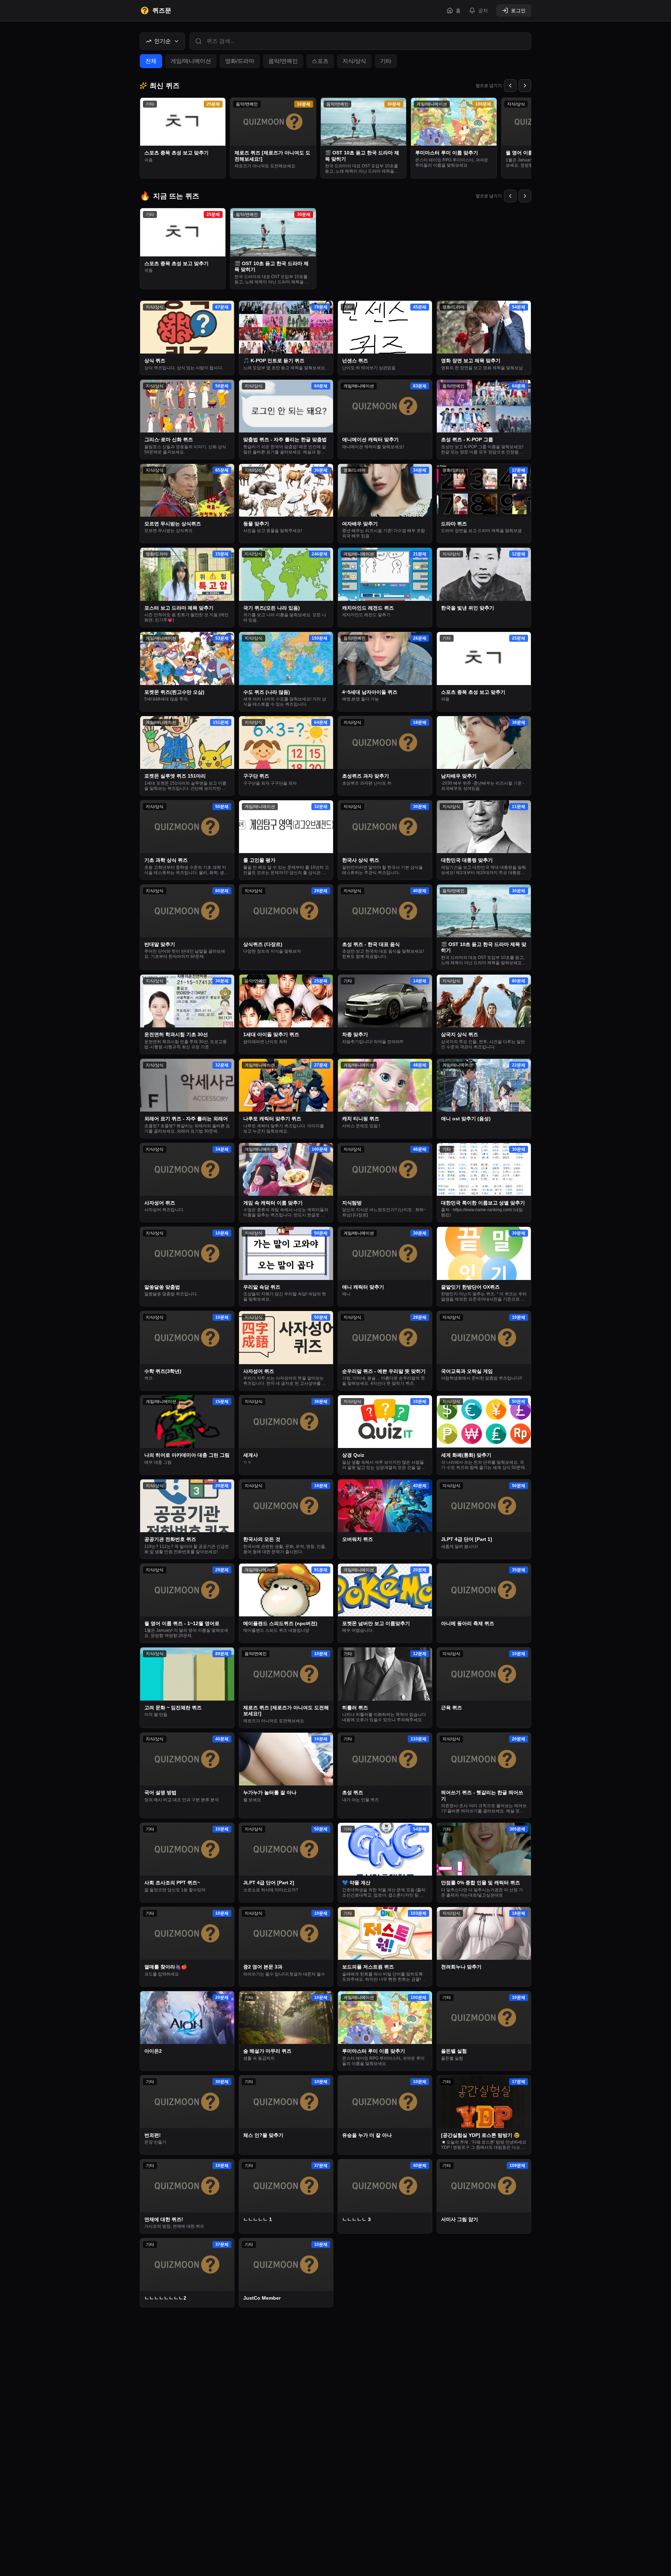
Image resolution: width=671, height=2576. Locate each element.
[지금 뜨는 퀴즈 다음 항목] (525, 196)
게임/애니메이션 (191, 61)
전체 (151, 61)
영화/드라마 (240, 61)
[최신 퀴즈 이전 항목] (510, 86)
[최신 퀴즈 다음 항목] (525, 86)
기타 (386, 61)
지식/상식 (354, 61)
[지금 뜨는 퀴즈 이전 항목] (510, 196)
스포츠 (320, 61)
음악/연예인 (283, 61)
